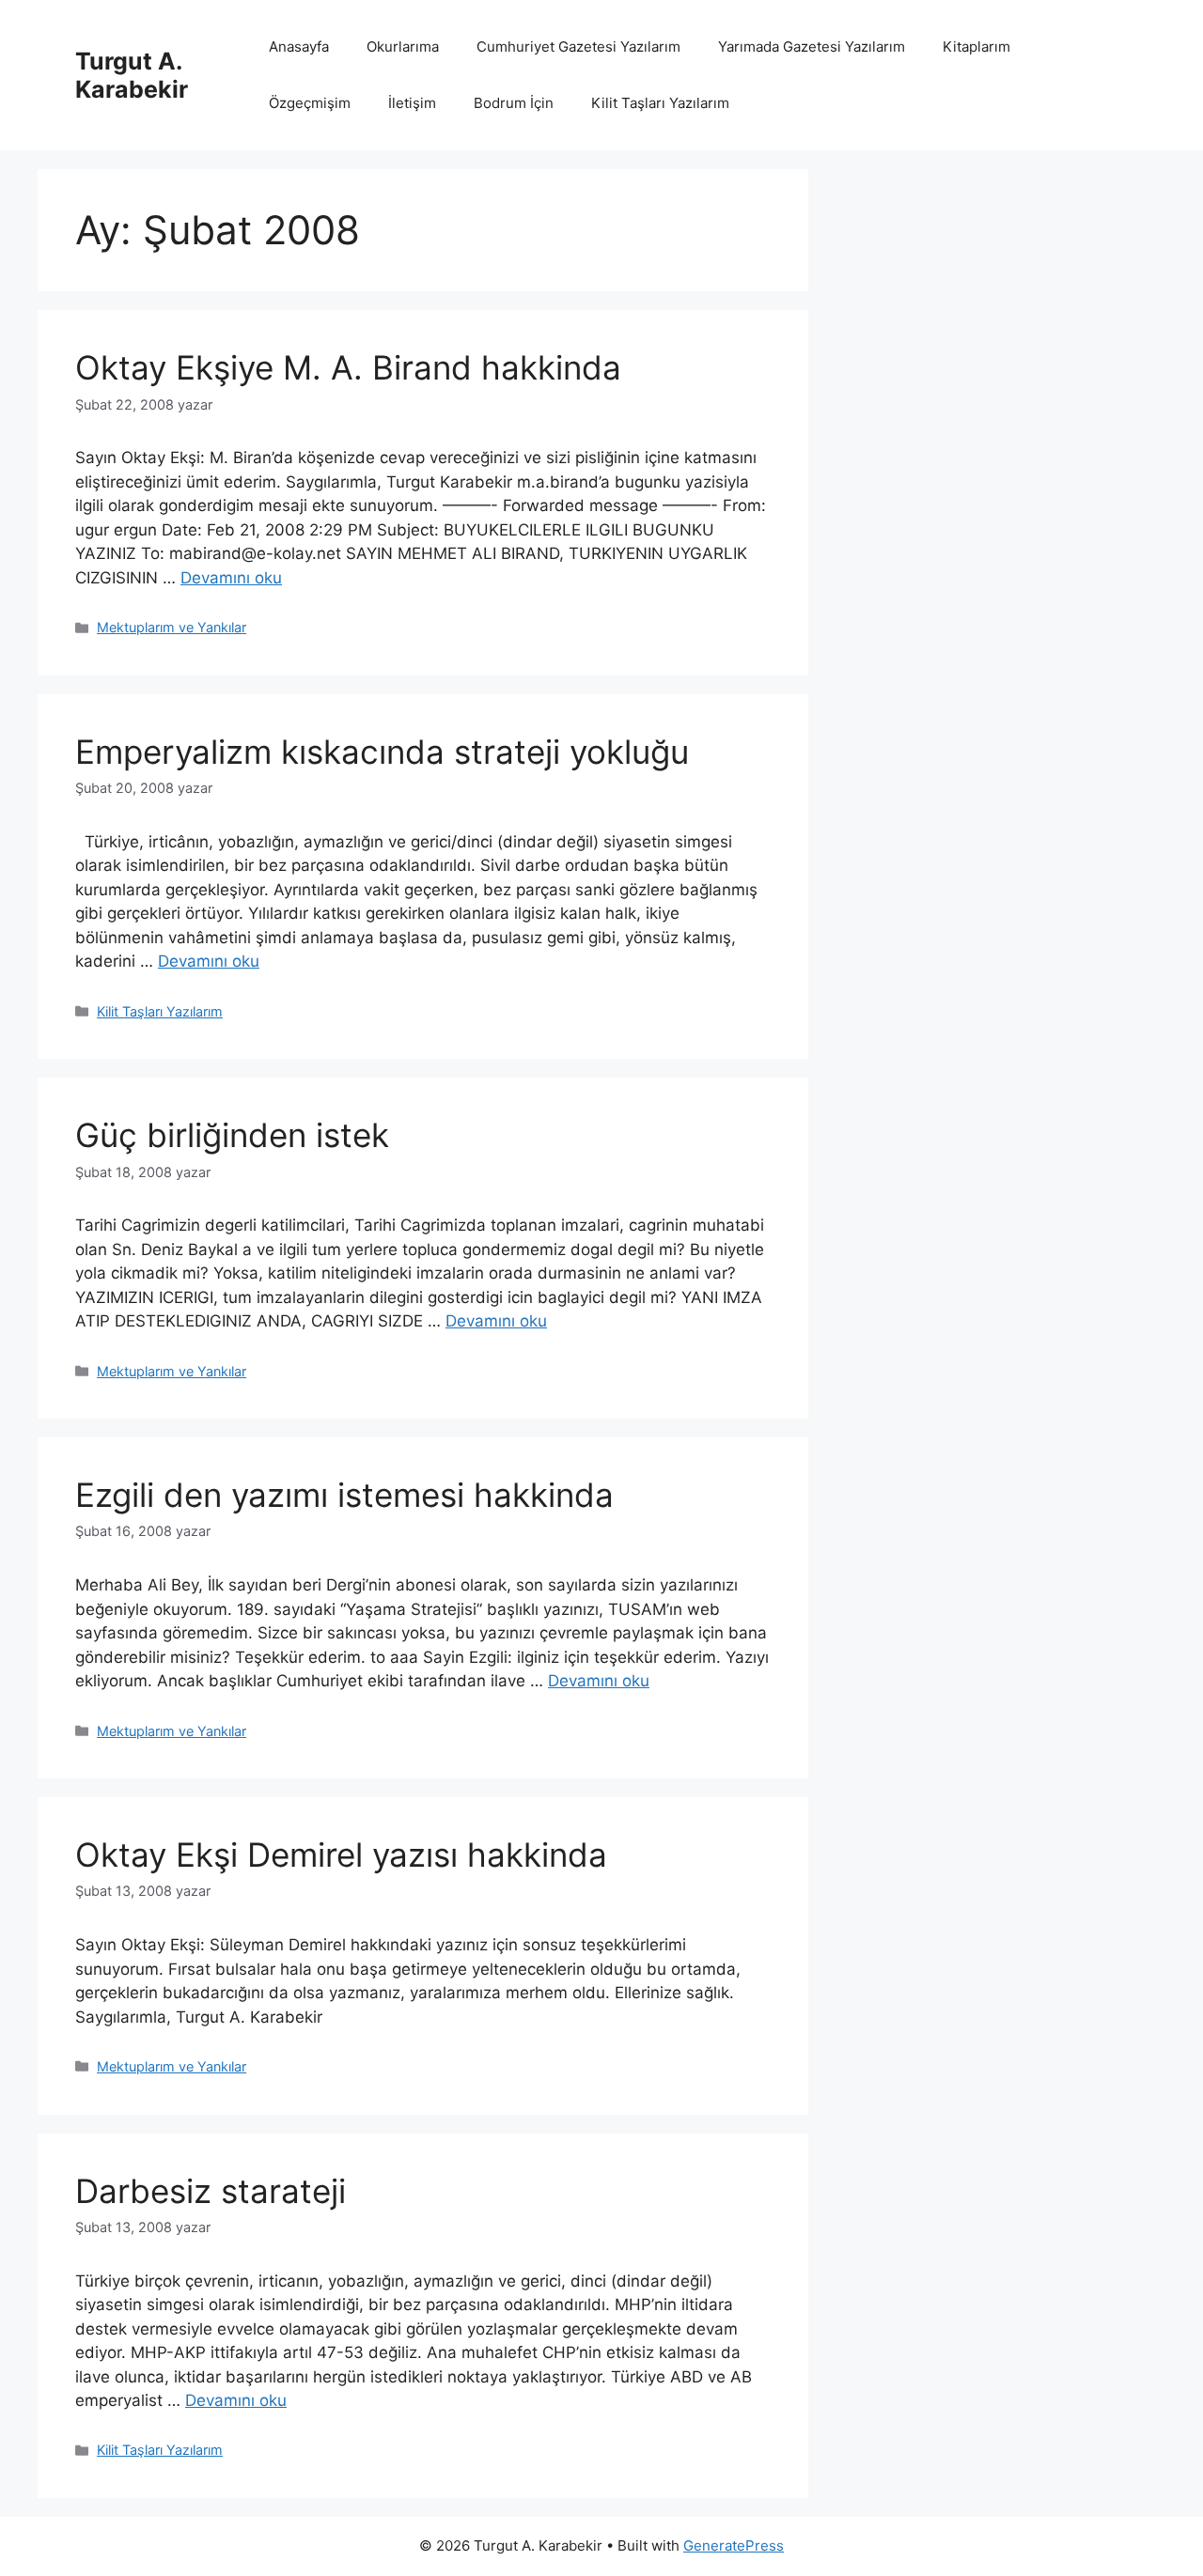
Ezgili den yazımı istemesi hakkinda (344, 1495)
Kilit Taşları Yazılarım (660, 103)
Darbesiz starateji (211, 2191)
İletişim (412, 103)
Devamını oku (231, 578)
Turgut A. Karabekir (132, 75)
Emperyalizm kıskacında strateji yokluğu (382, 752)
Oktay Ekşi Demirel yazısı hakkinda (341, 1854)
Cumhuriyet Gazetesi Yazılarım (578, 47)
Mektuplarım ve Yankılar (172, 627)
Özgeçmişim (310, 103)
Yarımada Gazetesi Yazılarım (812, 47)
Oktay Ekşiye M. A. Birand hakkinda (348, 367)
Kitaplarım (976, 47)
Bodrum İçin (514, 103)
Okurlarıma (403, 47)
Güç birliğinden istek (232, 1135)
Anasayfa (299, 47)
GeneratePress (734, 2545)
